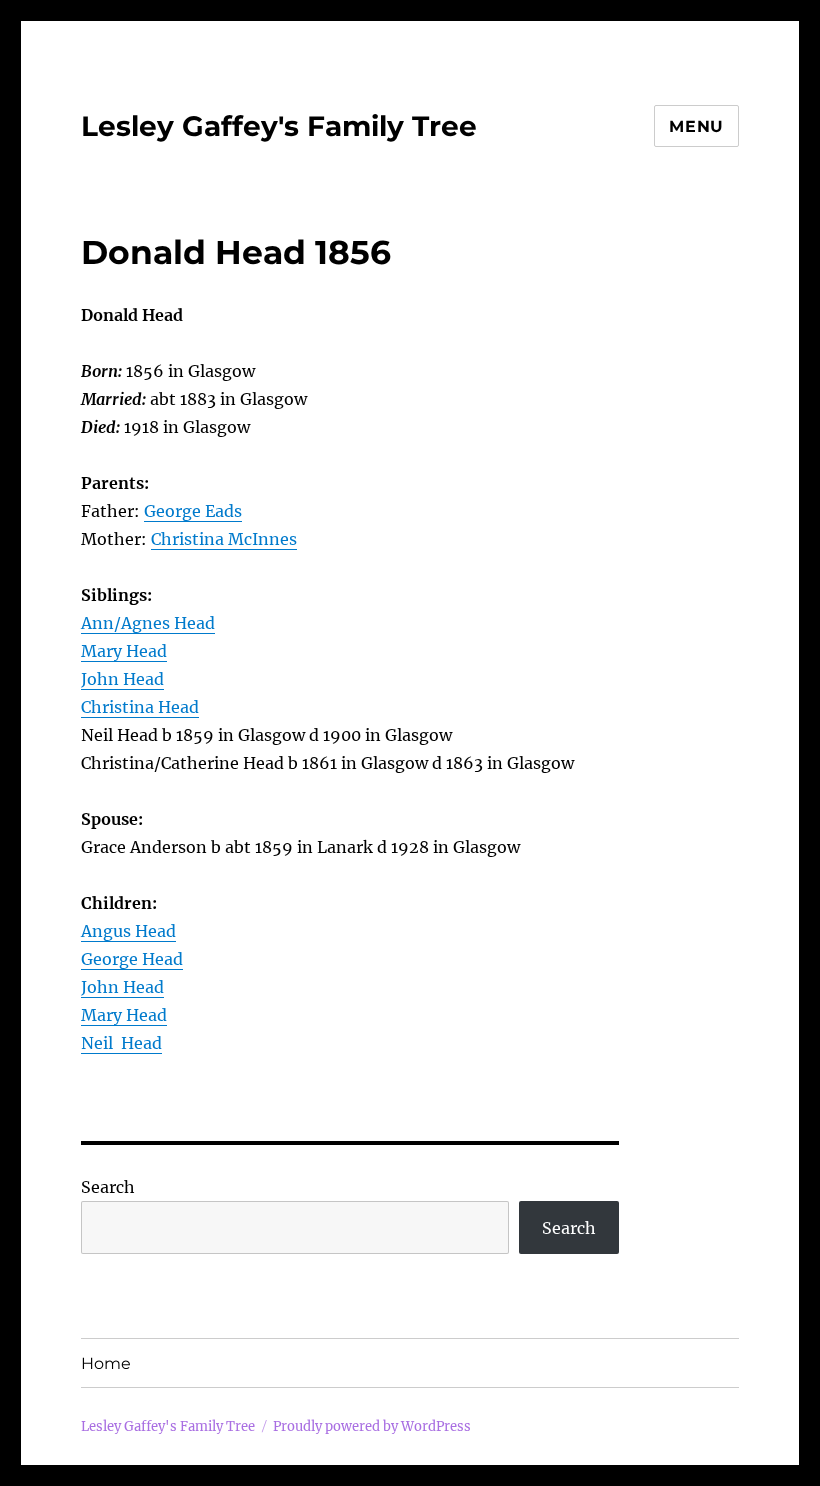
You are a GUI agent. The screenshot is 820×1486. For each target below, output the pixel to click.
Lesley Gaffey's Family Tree (279, 126)
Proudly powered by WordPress (372, 1426)
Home (106, 1363)
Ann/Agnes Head (148, 623)
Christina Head (140, 707)
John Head (122, 679)
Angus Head (128, 931)
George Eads (193, 511)
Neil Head (121, 1043)
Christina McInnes (224, 539)
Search (108, 1187)
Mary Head (124, 651)
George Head (132, 959)
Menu (696, 126)
